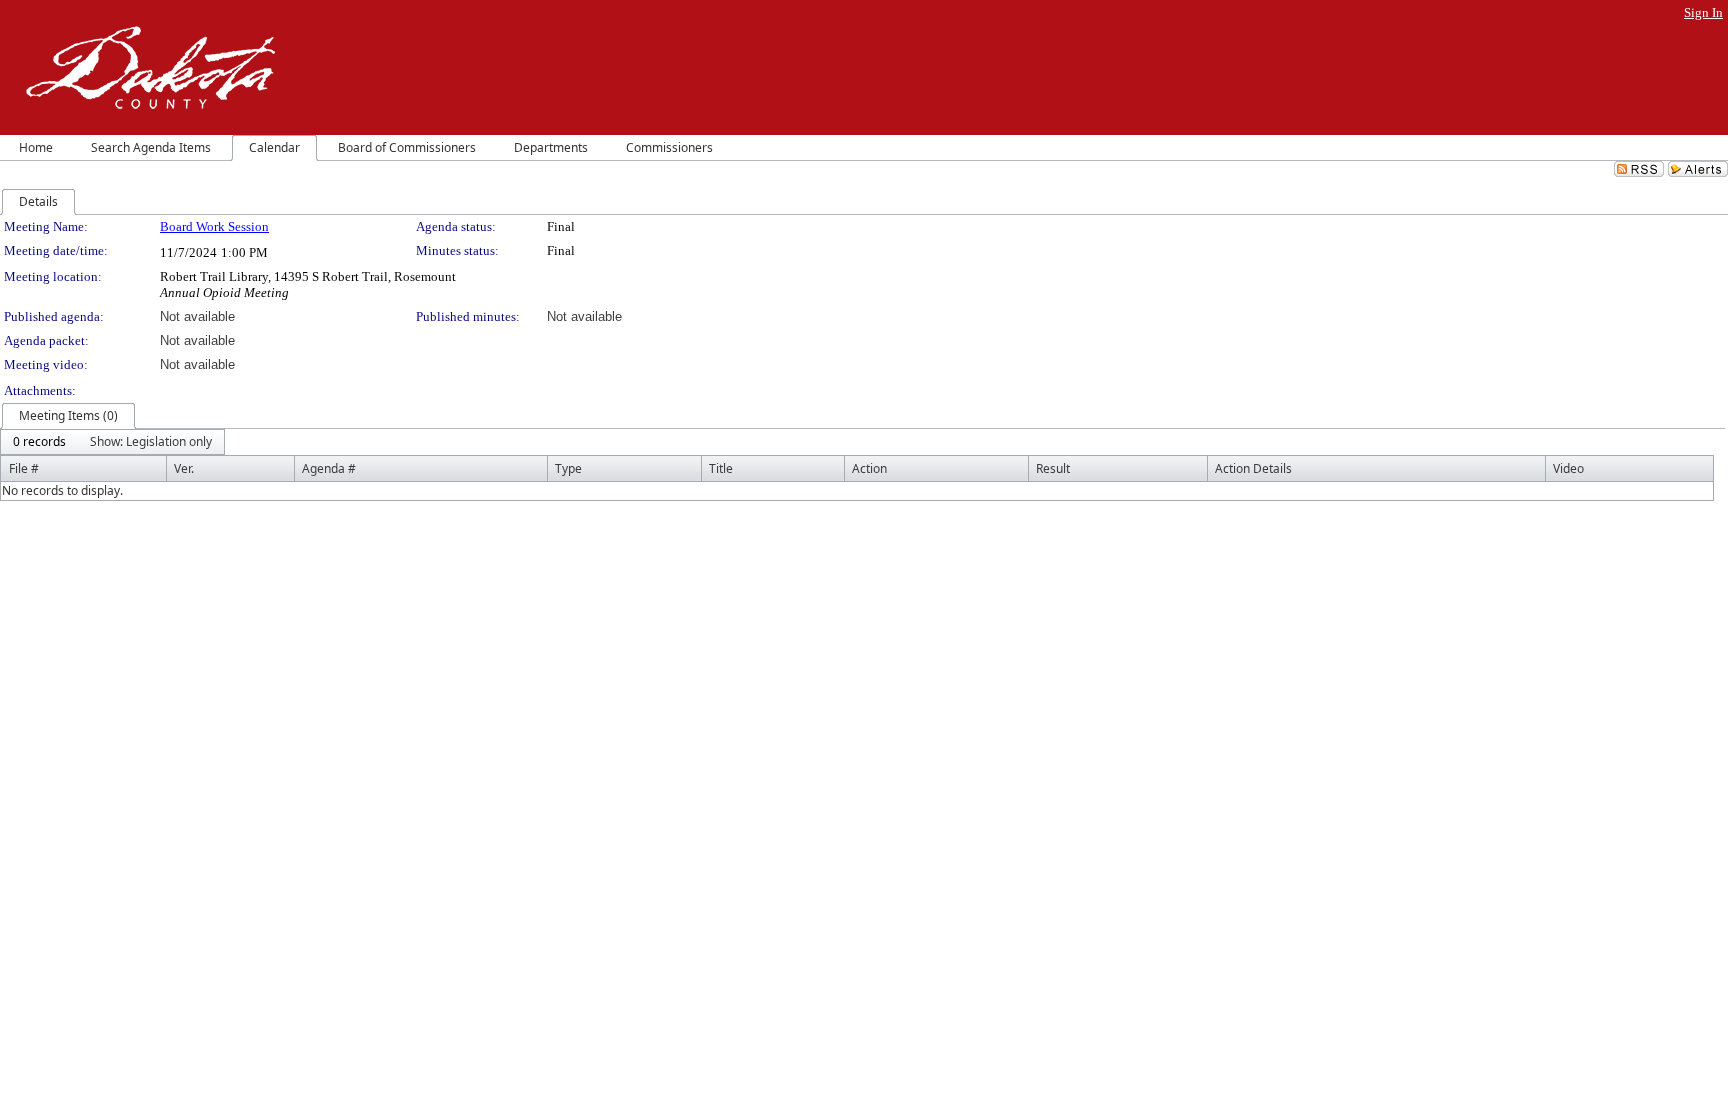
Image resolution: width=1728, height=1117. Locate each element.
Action (869, 468)
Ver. (184, 468)
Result (1053, 468)
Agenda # (329, 468)
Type (568, 468)
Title (721, 468)
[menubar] (112, 442)
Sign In (1703, 12)
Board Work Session (214, 226)
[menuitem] (39, 442)
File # (24, 468)
